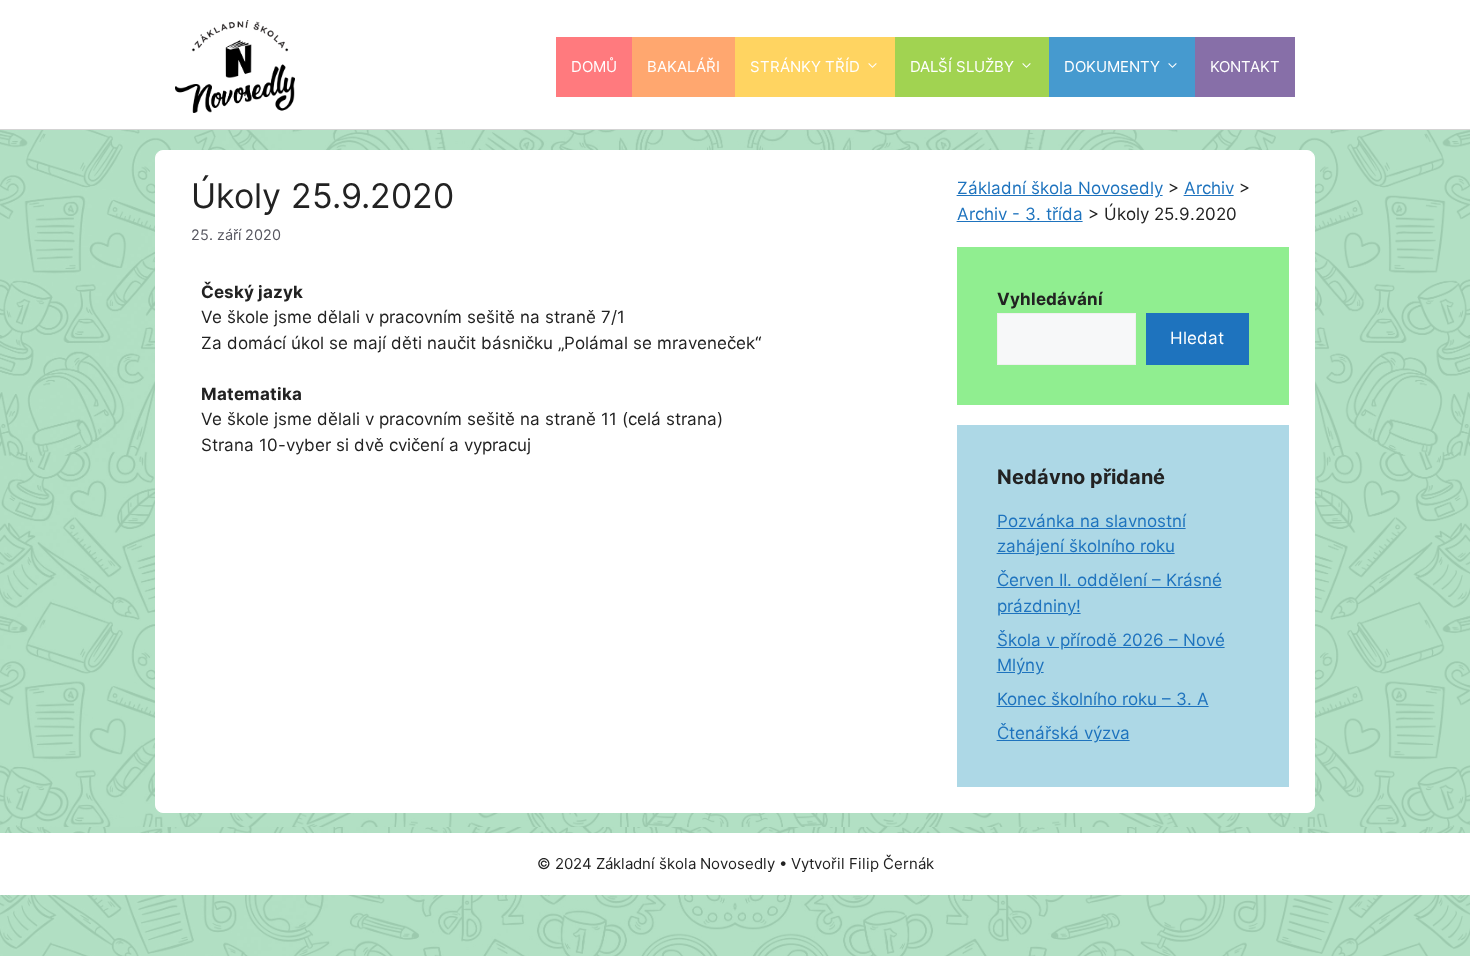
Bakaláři (683, 66)
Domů (594, 66)
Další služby (962, 66)
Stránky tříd (805, 66)
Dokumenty (1112, 66)
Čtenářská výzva (1063, 733)
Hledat (1197, 338)
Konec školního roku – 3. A (1103, 699)
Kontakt (1245, 66)
